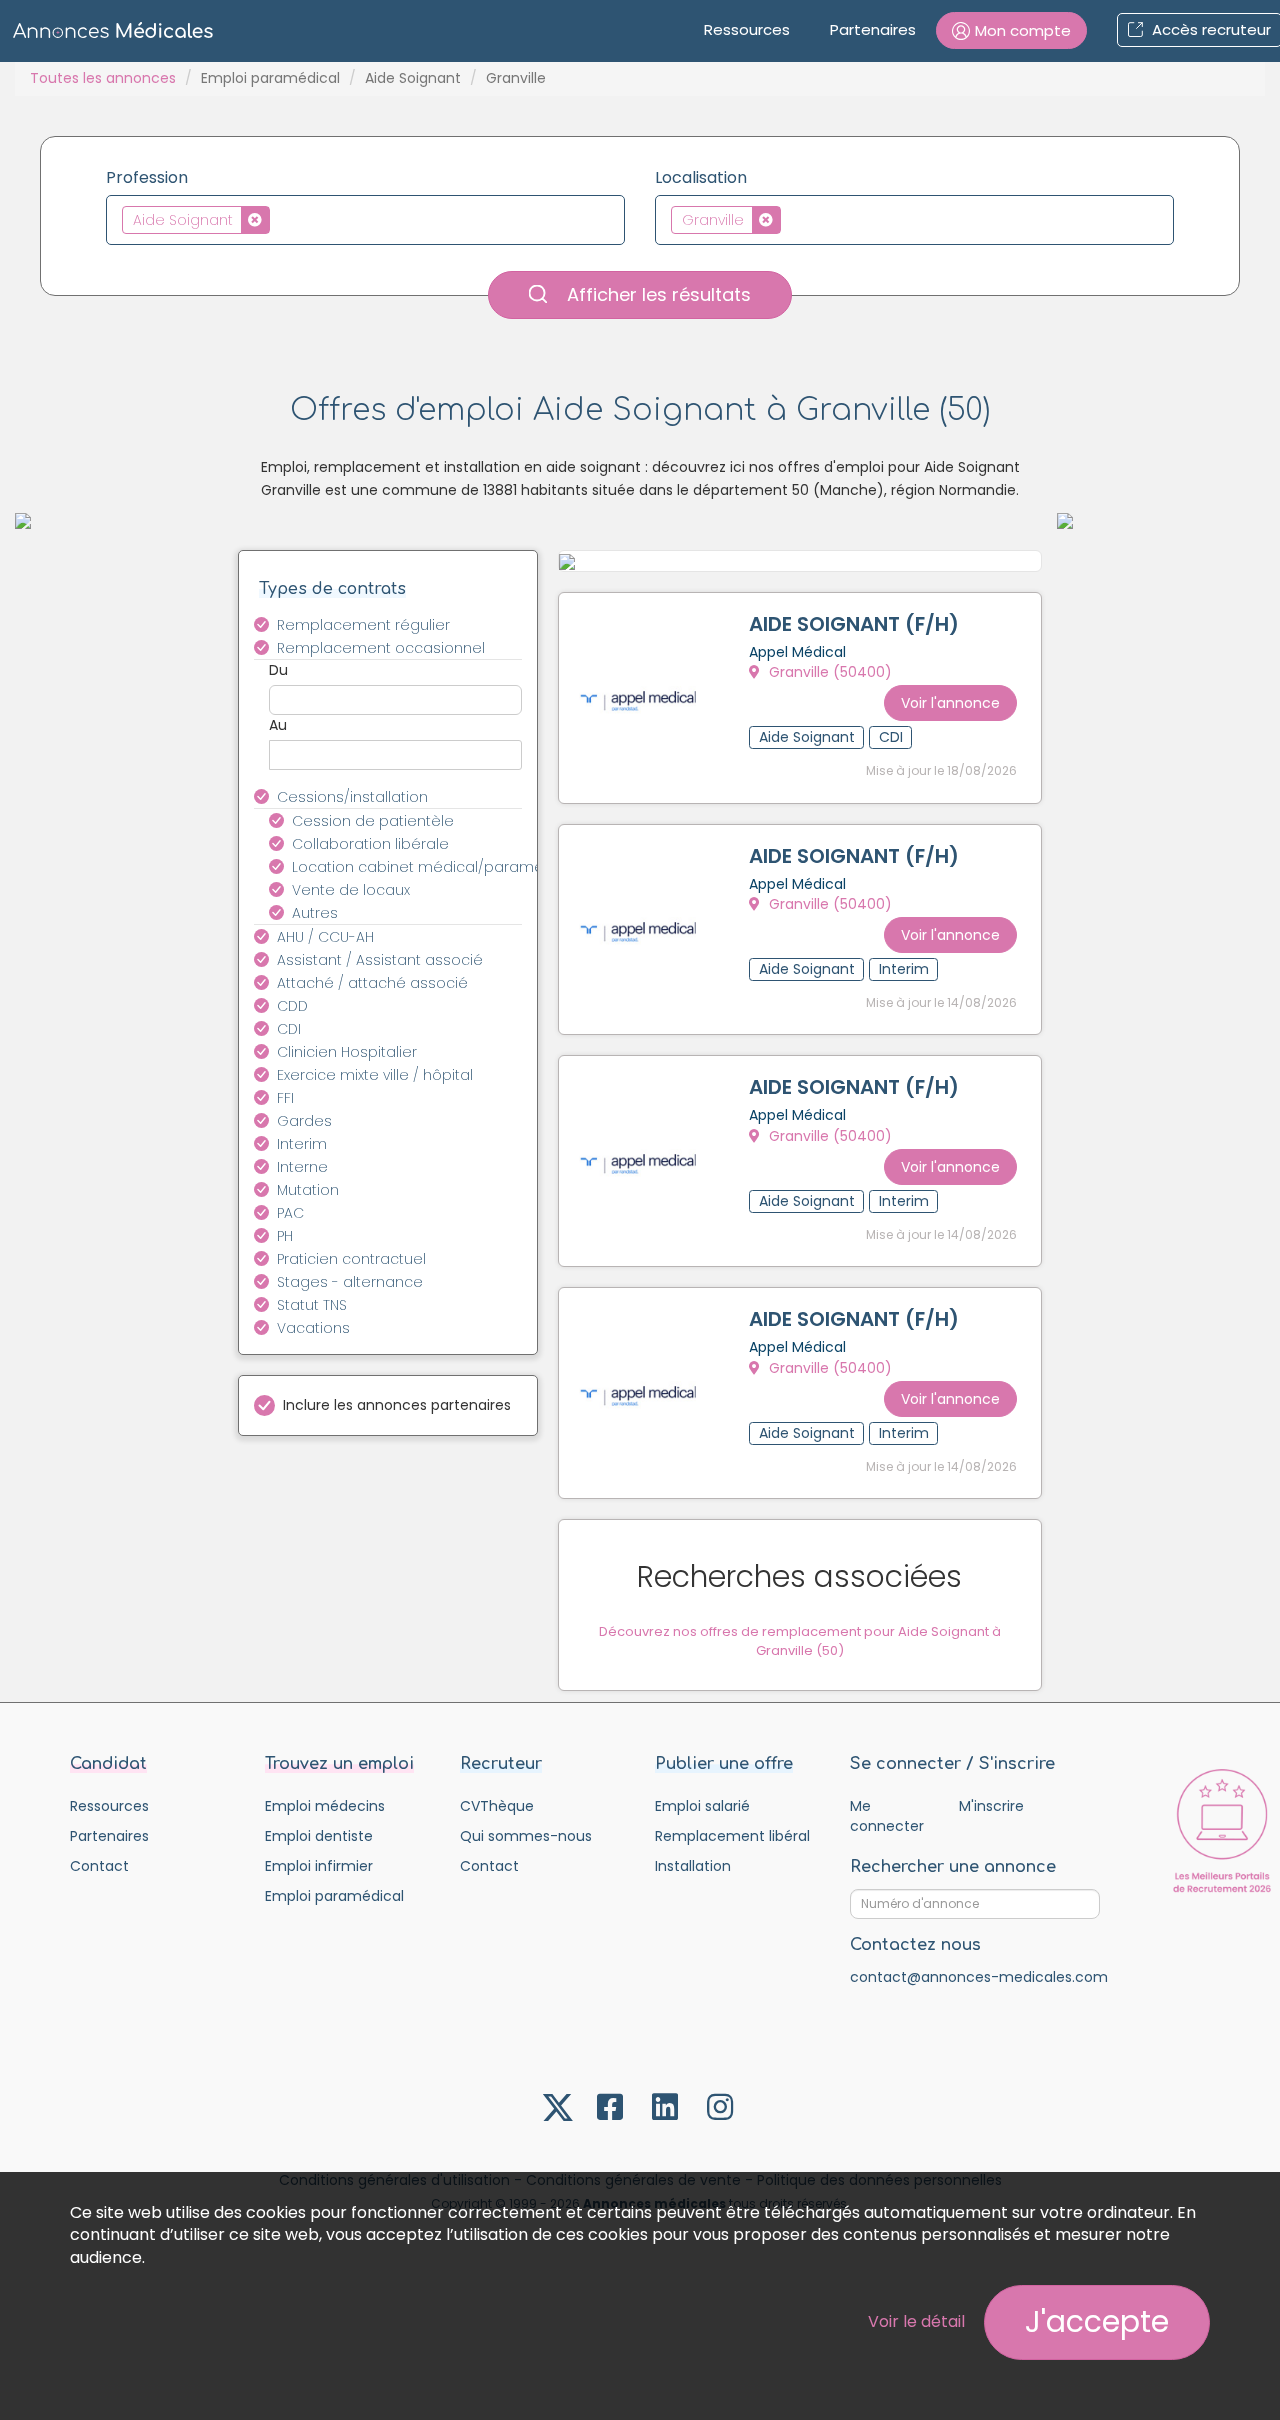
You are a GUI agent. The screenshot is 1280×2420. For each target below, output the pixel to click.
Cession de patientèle (373, 821)
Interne (302, 1167)
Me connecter (887, 1816)
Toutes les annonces (103, 78)
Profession (147, 178)
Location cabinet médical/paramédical (418, 867)
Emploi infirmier (319, 1866)
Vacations (313, 1328)
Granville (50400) (828, 672)
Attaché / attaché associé (372, 983)
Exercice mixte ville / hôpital (375, 1075)
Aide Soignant (413, 78)
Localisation (701, 178)
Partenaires (873, 29)
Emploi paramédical (270, 78)
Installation (693, 1866)
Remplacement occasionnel (381, 648)
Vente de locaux (351, 890)
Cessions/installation (352, 797)
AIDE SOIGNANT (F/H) (854, 624)
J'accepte (1097, 2321)
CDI (289, 1029)
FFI (285, 1098)
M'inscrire (991, 1806)
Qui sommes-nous (526, 1836)
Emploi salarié (702, 1806)
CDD (292, 1006)
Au (278, 725)
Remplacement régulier (363, 625)
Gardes (304, 1121)
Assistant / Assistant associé (380, 960)
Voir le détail (916, 2321)
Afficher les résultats (656, 294)
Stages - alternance (350, 1282)
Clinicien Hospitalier (347, 1052)
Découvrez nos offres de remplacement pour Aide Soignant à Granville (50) (800, 1641)
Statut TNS (312, 1305)
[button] (1011, 30)
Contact (99, 1866)
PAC (290, 1213)
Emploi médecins (325, 1806)
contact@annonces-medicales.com (979, 1977)
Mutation (308, 1190)
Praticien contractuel (351, 1259)
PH (285, 1236)
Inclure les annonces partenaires (397, 1405)
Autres (315, 913)
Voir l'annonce (950, 703)
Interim (302, 1144)
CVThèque (497, 1806)
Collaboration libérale (370, 844)
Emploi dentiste (319, 1836)
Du (278, 670)
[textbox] (280, 219)
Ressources (747, 29)
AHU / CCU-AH (325, 937)
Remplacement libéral (732, 1836)
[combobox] (365, 220)
